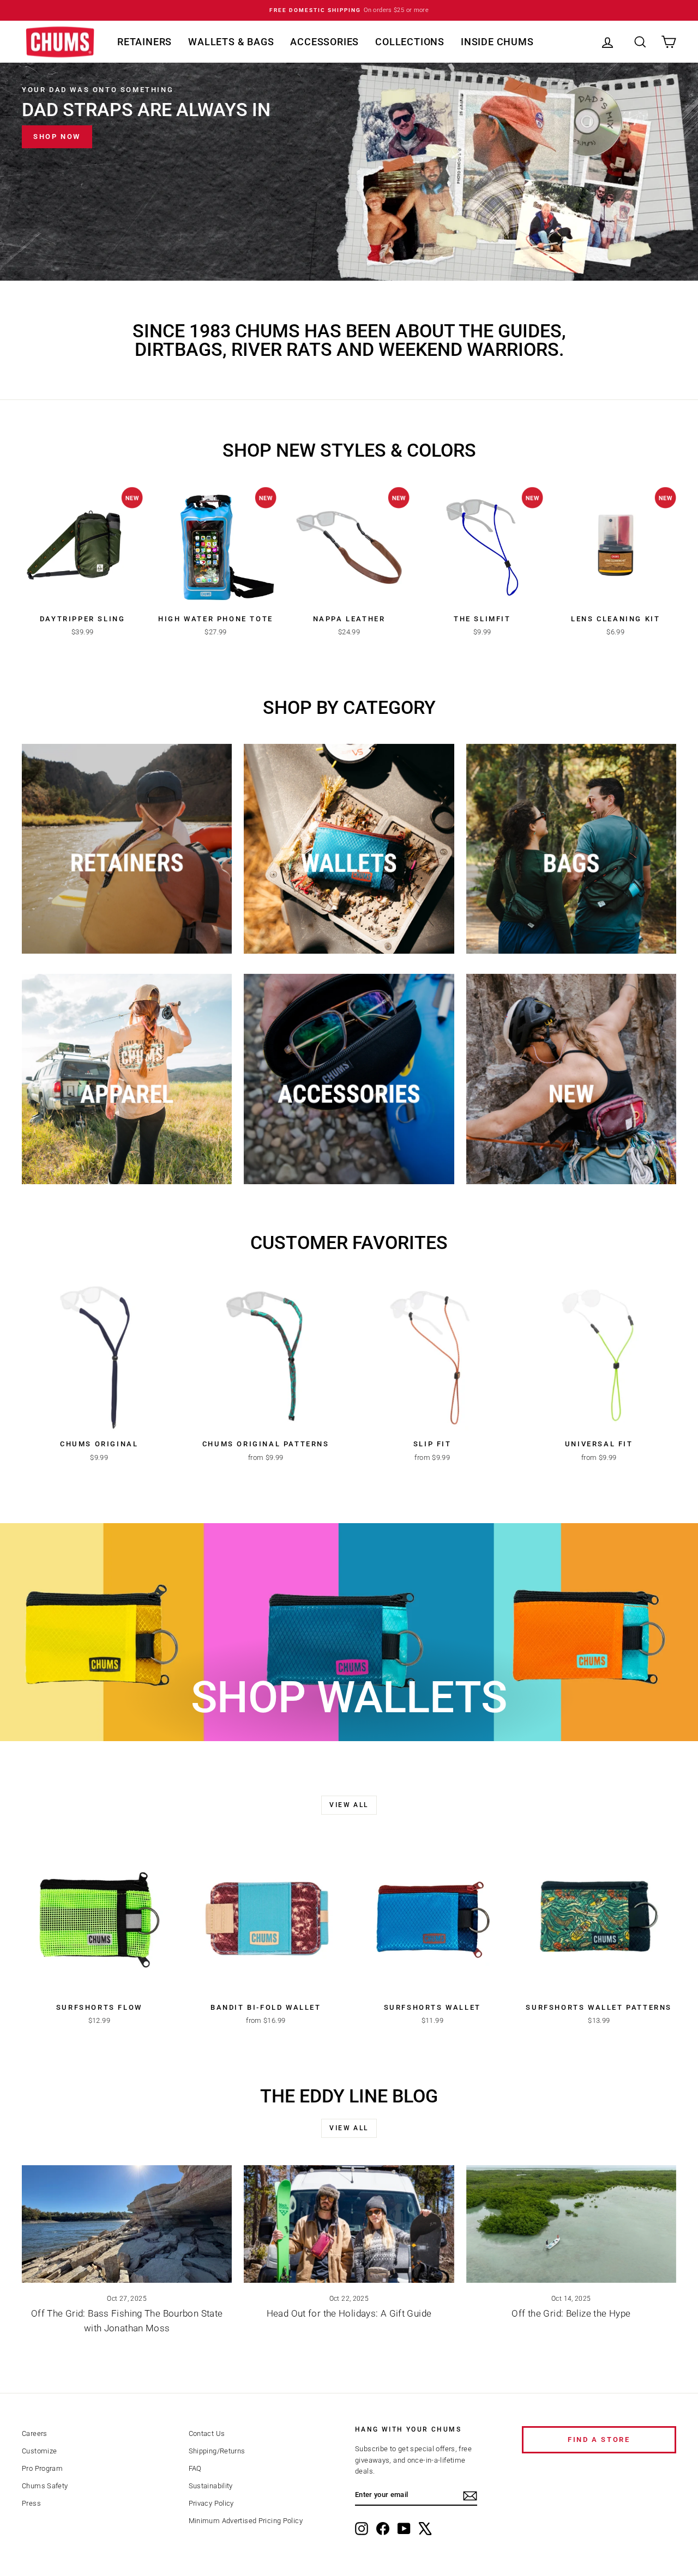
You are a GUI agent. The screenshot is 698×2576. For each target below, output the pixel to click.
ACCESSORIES (324, 42)
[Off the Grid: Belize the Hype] (571, 2224)
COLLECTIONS (410, 42)
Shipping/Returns (217, 2451)
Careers (35, 2433)
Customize (39, 2451)
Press (31, 2503)
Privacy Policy (211, 2503)
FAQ (195, 2468)
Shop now (57, 137)
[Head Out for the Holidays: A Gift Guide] (349, 2224)
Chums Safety (45, 2486)
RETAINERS (145, 42)
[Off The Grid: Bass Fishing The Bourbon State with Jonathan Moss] (127, 2224)
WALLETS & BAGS (231, 42)
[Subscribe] (470, 2496)
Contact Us (207, 2433)
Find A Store (599, 2439)
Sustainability (211, 2486)
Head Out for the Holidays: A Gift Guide (349, 2313)
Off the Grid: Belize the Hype (571, 2313)
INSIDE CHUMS (497, 42)
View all (349, 1805)
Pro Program (42, 2468)
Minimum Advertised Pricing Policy (246, 2521)
